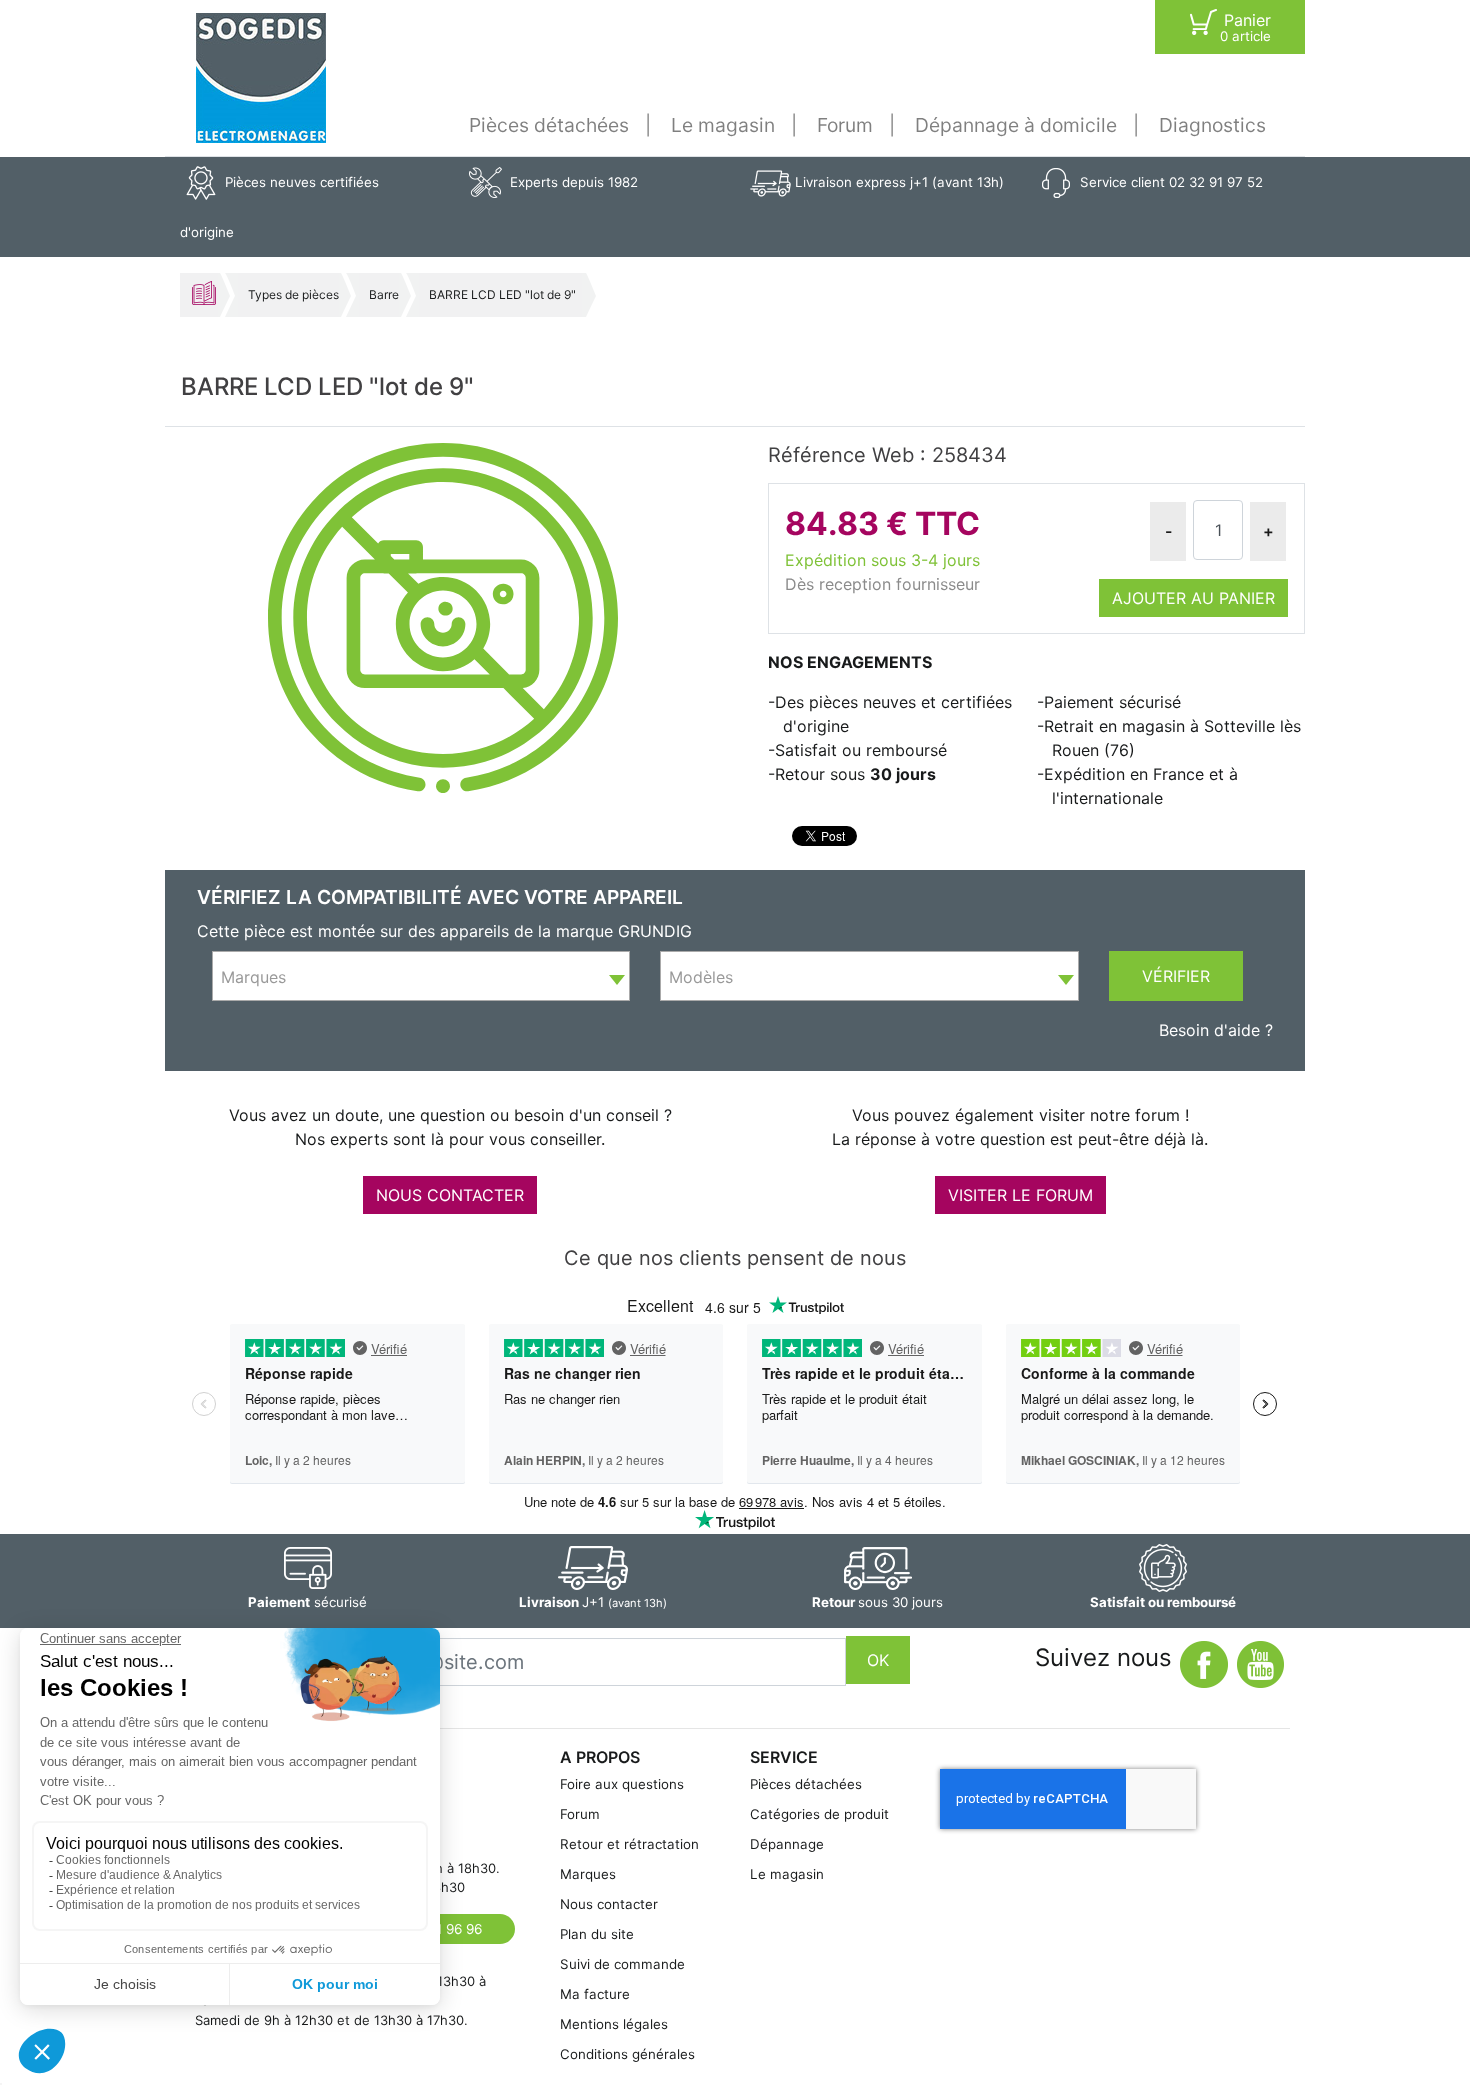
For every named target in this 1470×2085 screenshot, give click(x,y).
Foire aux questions (622, 1784)
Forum (845, 125)
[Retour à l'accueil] (261, 78)
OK (878, 1660)
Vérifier (1176, 976)
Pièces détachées (549, 125)
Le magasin (723, 125)
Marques (588, 1874)
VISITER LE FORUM (1020, 1195)
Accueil (204, 293)
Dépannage (787, 1844)
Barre (384, 294)
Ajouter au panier (1193, 598)
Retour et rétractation (629, 1844)
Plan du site (597, 1934)
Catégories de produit (819, 1814)
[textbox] (421, 977)
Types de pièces (293, 294)
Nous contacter (609, 1904)
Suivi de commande (622, 1964)
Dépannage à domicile (1016, 125)
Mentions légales (614, 2024)
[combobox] (421, 976)
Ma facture (595, 1994)
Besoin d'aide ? (1216, 1030)
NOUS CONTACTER (450, 1195)
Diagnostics (1212, 125)
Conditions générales (627, 2054)
